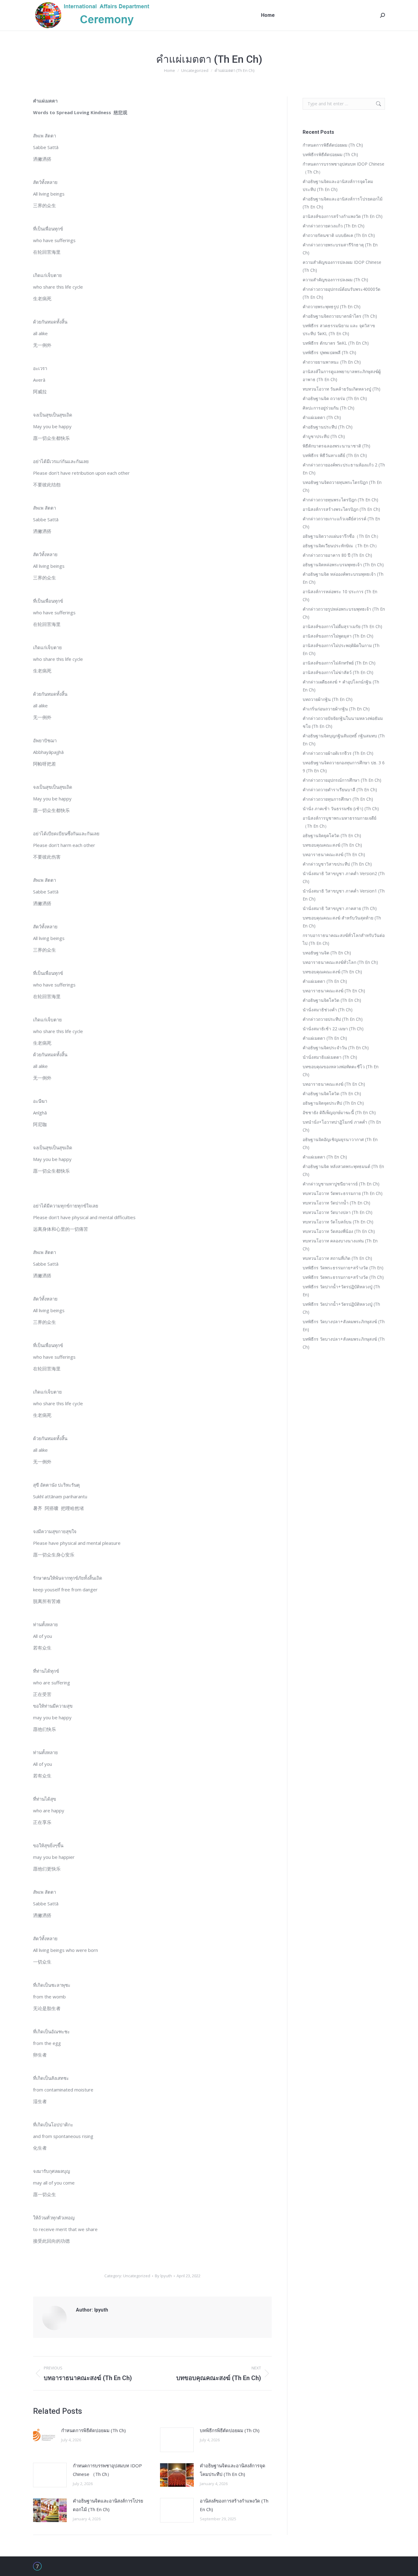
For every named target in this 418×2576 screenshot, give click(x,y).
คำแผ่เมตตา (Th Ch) (322, 417)
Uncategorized (137, 2276)
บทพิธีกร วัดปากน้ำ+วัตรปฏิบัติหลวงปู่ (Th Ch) (341, 1308)
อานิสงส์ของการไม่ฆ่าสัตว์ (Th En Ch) (338, 672)
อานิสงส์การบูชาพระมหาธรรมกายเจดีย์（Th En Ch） (340, 822)
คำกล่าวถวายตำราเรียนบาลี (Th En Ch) (340, 790)
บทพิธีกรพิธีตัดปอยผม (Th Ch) (230, 2430)
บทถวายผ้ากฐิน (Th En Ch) (328, 699)
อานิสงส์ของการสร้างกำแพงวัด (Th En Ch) (234, 2505)
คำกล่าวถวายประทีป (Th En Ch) (333, 1019)
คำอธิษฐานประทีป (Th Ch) (328, 427)
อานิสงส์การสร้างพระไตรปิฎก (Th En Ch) (341, 509)
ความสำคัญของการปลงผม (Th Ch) (335, 280)
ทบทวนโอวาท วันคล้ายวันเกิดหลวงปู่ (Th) (341, 389)
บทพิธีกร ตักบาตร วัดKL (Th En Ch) (336, 343)
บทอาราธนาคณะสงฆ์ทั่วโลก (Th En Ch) (340, 962)
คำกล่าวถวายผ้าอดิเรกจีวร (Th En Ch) (338, 753)
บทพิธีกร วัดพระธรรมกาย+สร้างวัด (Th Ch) (343, 1277)
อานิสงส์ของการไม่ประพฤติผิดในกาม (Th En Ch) (341, 649)
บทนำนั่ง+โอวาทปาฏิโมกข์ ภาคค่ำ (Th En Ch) (342, 1126)
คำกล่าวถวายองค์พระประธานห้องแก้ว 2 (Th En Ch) (344, 469)
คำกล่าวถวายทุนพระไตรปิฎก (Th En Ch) (340, 500)
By (163, 2276)
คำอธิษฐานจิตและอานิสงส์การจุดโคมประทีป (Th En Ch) (233, 2470)
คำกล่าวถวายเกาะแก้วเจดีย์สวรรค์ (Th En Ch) (341, 523)
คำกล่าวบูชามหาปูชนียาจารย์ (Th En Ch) (341, 1184)
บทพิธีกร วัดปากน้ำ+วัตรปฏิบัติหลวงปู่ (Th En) (341, 1291)
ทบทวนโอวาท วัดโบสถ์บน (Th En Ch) (338, 1222)
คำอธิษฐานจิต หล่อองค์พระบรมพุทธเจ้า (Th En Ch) (343, 578)
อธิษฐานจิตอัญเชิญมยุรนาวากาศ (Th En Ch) (340, 1143)
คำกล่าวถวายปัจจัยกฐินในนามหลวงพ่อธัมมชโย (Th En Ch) (343, 722)
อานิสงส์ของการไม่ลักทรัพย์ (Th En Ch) (339, 663)
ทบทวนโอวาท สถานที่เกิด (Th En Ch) (337, 1258)
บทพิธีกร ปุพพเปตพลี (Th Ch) (329, 352)
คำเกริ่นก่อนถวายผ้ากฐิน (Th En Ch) (336, 709)
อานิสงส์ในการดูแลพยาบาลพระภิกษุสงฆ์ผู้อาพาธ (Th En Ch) (342, 375)
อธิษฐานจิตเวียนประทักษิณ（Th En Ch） (341, 546)
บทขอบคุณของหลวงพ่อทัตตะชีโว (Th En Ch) (341, 1071)
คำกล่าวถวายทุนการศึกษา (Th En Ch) (338, 799)
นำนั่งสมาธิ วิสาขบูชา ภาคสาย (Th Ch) (340, 908)
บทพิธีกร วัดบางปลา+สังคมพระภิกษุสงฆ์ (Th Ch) (344, 1343)
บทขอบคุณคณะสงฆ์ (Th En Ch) (332, 845)
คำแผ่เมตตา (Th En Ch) (325, 981)
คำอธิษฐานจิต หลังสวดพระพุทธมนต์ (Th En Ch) (343, 1170)
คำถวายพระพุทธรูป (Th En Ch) (332, 307)
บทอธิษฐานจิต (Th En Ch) (327, 953)
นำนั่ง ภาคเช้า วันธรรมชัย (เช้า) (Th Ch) (341, 809)
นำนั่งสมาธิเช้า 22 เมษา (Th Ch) (333, 1029)
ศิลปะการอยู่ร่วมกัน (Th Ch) (328, 408)
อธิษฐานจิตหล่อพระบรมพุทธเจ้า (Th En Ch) (343, 565)
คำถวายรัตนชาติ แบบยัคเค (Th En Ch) (339, 235)
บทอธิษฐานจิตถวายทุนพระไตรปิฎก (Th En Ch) (342, 486)
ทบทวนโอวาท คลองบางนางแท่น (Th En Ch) (340, 1245)
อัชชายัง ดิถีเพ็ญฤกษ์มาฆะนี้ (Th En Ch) (339, 1112)
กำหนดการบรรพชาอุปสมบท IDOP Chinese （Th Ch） (107, 2470)
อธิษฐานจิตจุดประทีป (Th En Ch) (333, 1103)
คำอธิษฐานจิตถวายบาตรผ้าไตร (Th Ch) (340, 316)
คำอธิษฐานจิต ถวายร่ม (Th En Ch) (335, 398)
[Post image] (44, 2436)
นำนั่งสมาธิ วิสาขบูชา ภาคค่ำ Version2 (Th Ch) (344, 877)
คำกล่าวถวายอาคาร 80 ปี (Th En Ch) (337, 555)
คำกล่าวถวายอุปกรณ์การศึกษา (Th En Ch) (342, 780)
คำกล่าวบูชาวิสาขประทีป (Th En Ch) (337, 864)
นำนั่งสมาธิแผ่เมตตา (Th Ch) (330, 1057)
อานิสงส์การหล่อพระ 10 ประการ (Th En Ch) (340, 595)
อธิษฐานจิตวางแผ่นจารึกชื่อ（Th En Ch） (342, 536)
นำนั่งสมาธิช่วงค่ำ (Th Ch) (328, 1010)
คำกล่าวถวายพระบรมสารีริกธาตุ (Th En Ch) (340, 249)
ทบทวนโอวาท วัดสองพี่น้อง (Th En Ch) (339, 1231)
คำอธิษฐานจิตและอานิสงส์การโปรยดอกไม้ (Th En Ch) (108, 2505)
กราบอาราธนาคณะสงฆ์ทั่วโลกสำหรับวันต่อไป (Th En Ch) (344, 939)
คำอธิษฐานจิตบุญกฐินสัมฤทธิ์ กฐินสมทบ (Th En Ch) (344, 740)
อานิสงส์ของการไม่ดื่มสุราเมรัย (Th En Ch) (342, 626)
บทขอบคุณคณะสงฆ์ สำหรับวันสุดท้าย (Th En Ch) (342, 922)
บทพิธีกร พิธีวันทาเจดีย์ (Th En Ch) (335, 455)
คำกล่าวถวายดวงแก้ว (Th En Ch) (334, 226)
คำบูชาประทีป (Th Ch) (324, 436)
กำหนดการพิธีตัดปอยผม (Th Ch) (93, 2430)
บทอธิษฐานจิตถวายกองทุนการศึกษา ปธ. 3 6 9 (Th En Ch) (344, 767)
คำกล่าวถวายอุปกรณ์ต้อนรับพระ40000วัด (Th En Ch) (341, 293)
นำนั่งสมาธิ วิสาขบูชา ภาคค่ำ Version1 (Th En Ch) (344, 895)
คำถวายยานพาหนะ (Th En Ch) (332, 362)
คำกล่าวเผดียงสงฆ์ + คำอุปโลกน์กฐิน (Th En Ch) (341, 686)
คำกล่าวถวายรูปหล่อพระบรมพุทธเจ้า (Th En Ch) (344, 613)
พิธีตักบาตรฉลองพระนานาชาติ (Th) (336, 446)
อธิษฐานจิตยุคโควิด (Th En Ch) (332, 835)
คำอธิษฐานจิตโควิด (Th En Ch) (332, 1000)
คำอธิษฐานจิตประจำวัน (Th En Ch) (336, 1048)
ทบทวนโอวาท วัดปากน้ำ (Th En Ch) (336, 1203)
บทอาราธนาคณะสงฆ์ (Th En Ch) (334, 854)
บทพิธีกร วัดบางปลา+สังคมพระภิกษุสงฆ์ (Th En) (344, 1325)
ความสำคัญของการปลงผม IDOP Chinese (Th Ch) (342, 266)
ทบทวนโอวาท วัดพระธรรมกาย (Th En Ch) (343, 1193)
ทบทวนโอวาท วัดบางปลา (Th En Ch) (338, 1212)
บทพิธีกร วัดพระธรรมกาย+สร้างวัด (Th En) (343, 1268)
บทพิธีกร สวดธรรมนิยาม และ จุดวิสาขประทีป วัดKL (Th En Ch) (339, 329)
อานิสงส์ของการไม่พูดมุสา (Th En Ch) (338, 636)
